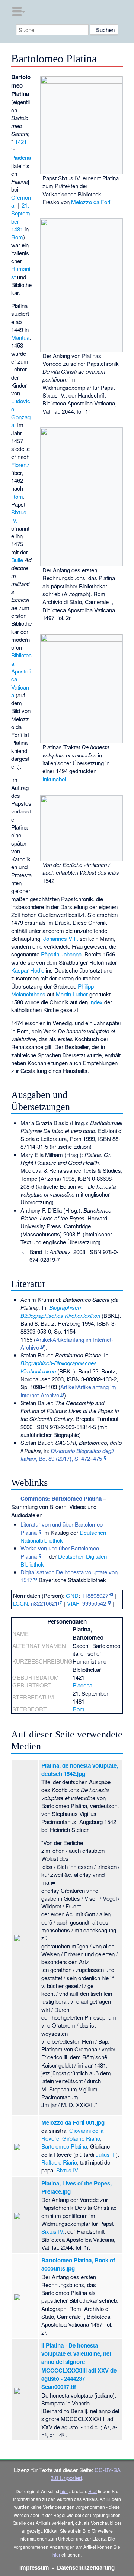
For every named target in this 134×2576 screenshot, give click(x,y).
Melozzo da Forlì (91, 202)
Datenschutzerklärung (86, 2567)
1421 (21, 142)
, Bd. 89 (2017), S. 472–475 (67, 1455)
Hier (92, 2491)
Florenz (20, 465)
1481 (17, 229)
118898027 (95, 1595)
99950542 (94, 1603)
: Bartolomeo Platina (61, 1499)
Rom (17, 237)
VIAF (73, 1603)
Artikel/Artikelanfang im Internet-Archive (67, 1343)
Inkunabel (54, 779)
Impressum (34, 2567)
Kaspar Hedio (28, 970)
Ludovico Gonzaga (21, 413)
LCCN (20, 1603)
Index (96, 1002)
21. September (21, 213)
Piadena (21, 157)
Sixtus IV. (53, 2231)
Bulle (17, 560)
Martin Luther (72, 994)
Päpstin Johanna (61, 954)
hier (64, 2491)
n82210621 (44, 1603)
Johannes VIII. (61, 938)
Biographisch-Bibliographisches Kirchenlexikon (60, 1311)
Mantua (20, 337)
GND (72, 1595)
